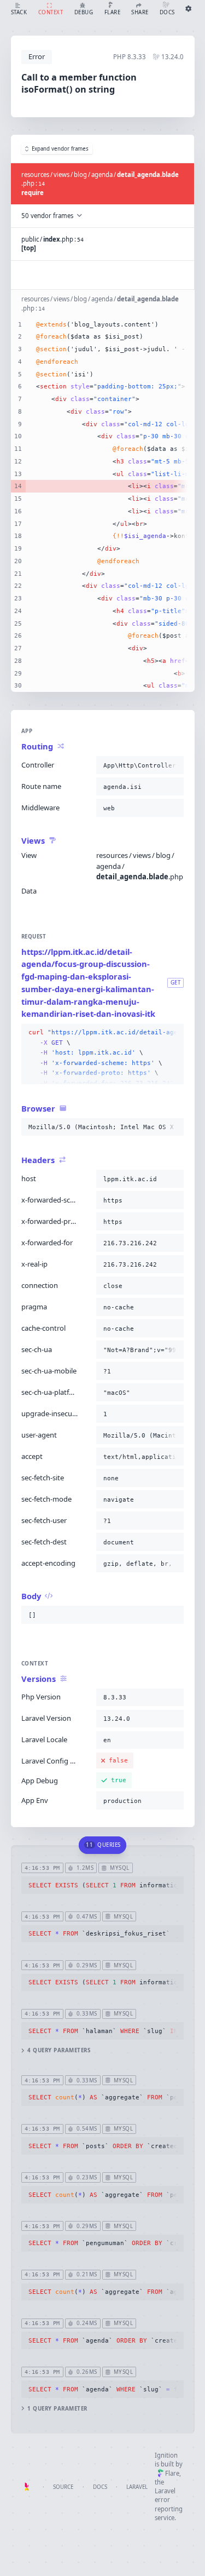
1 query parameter (57, 2409)
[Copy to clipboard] (173, 765)
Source (63, 2487)
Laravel (137, 2487)
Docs (100, 2487)
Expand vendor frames (60, 149)
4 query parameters (59, 2050)
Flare (172, 2473)
